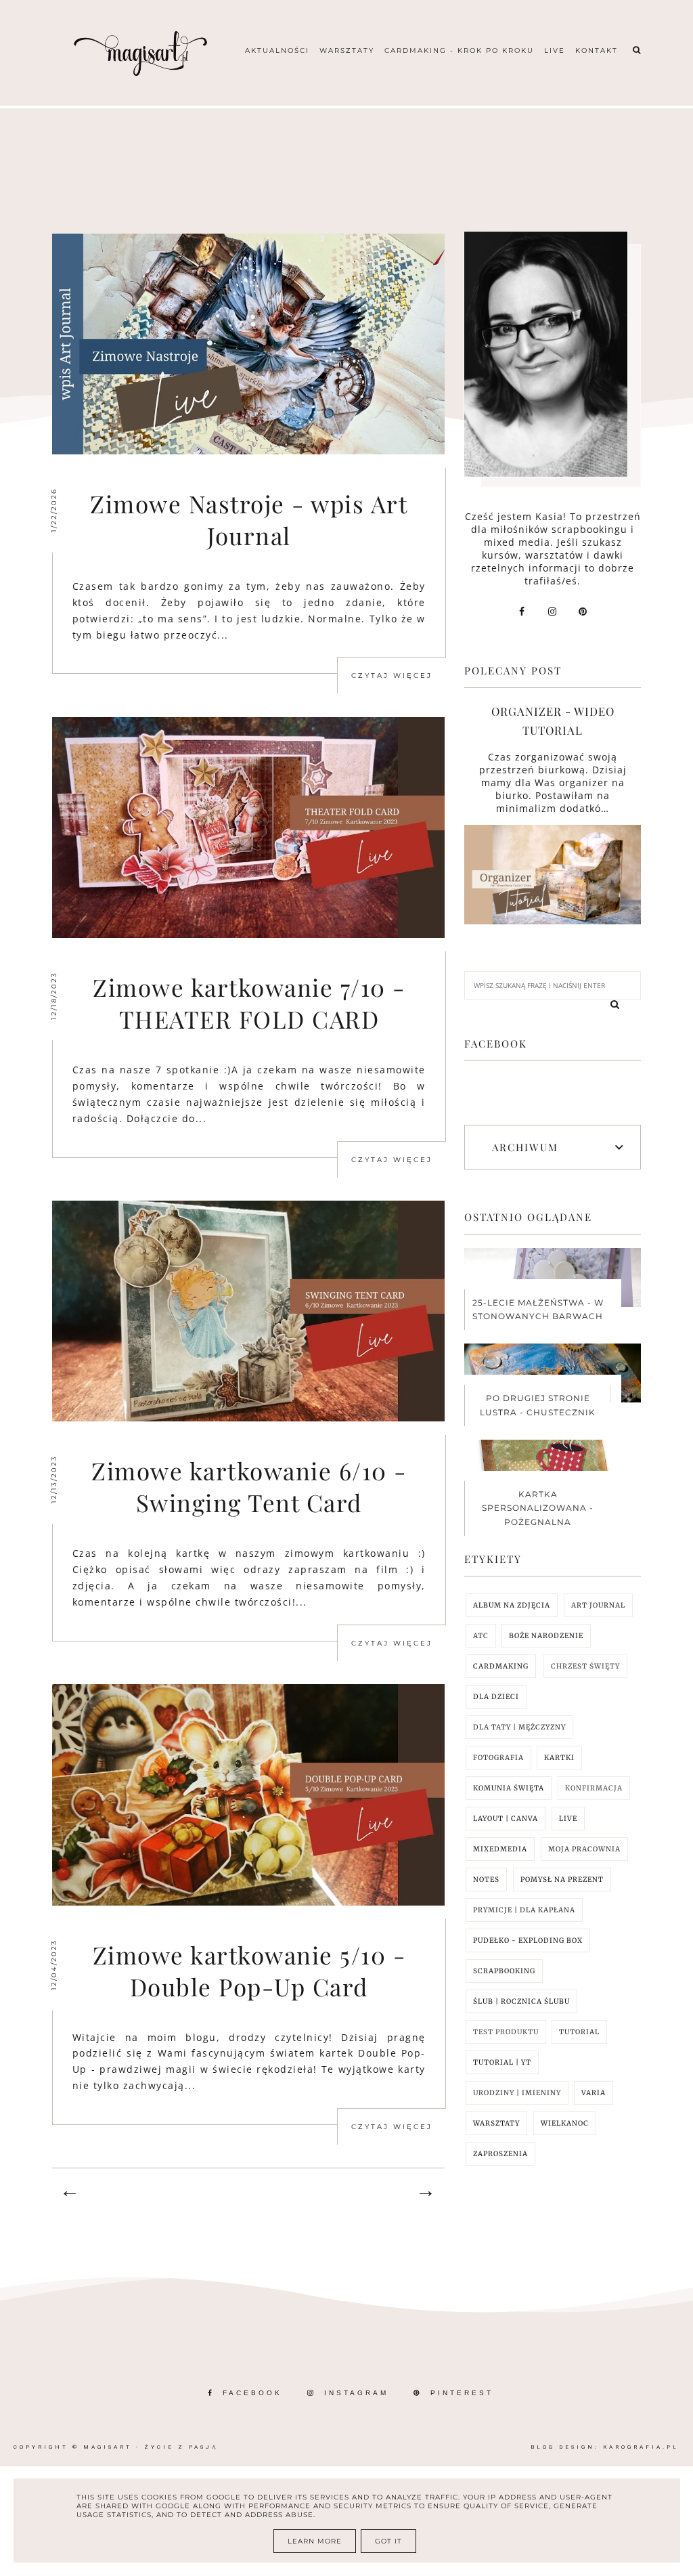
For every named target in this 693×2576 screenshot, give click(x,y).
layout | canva (506, 1819)
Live (555, 50)
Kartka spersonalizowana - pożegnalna (538, 1508)
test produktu (506, 2032)
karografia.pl (641, 2447)
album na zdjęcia (512, 1605)
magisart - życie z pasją (151, 2447)
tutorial (579, 2032)
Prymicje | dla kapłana (524, 1910)
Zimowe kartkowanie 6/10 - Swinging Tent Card (249, 1486)
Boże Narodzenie (546, 1636)
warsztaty (496, 2123)
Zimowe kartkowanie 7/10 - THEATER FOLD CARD (249, 1003)
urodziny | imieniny (517, 2093)
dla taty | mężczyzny (519, 1727)
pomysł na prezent (562, 1880)
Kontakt (597, 50)
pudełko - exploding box (528, 1940)
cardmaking (501, 1666)
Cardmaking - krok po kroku (459, 50)
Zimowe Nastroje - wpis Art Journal (249, 519)
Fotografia (498, 1758)
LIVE (568, 1819)
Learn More (315, 2541)
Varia (594, 2093)
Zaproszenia (500, 2154)
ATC (481, 1636)
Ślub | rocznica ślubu (521, 2001)
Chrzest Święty (585, 1666)
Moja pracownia (584, 1849)
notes (486, 1880)
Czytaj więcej (392, 675)
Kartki (559, 1758)
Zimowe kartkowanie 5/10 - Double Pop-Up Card (249, 1971)
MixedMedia (500, 1849)
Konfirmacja (594, 1788)
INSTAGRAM (356, 2393)
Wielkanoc (565, 2123)
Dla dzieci (496, 1697)
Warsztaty (347, 50)
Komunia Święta (509, 1788)
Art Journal (598, 1605)
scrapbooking (504, 1971)
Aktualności (277, 50)
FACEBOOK (252, 2393)
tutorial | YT (502, 2062)
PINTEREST (462, 2393)
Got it (388, 2541)
